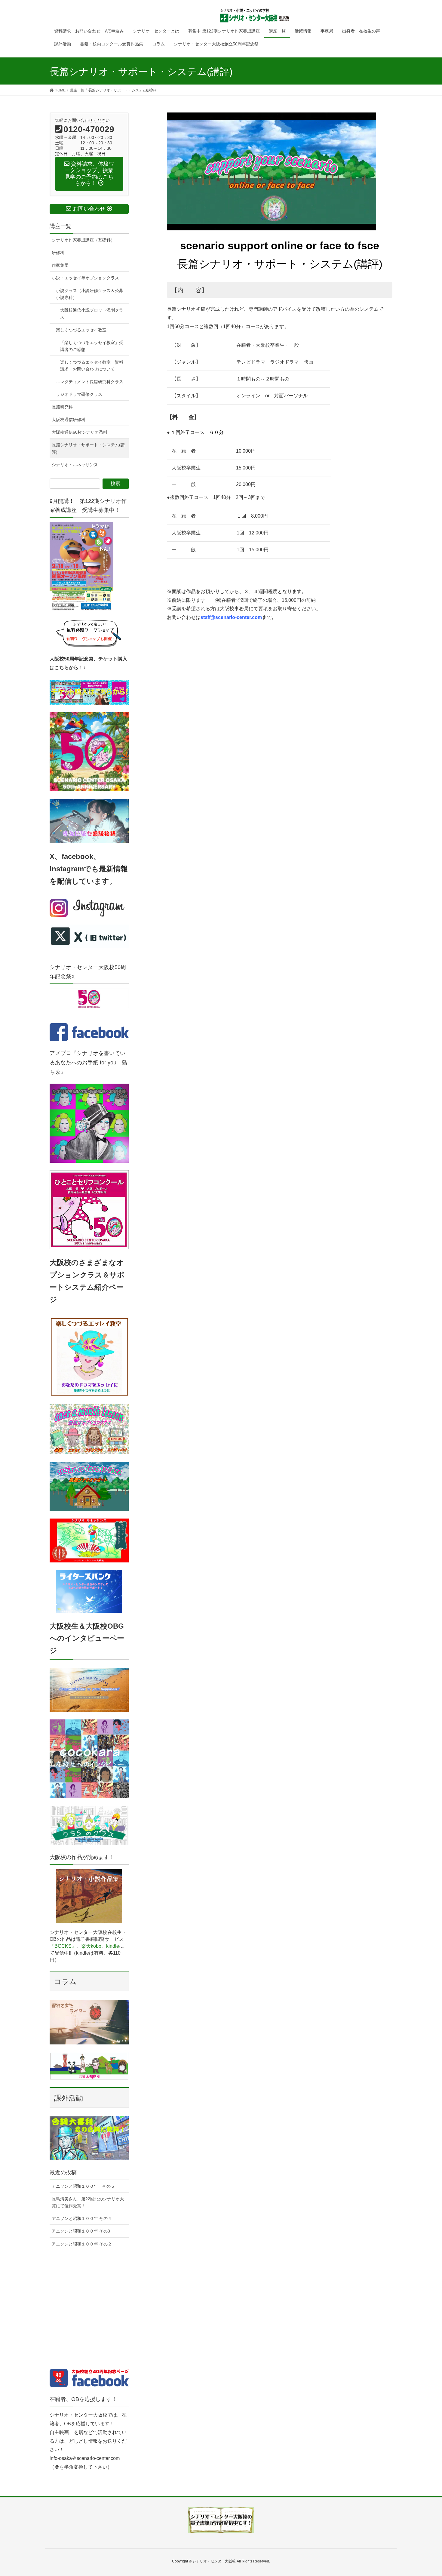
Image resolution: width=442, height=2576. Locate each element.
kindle (113, 1946)
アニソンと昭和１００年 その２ (82, 2244)
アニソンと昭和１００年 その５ (83, 2186)
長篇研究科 (62, 407)
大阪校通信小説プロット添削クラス (92, 314)
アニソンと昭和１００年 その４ (82, 2218)
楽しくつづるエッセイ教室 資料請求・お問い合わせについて (92, 366)
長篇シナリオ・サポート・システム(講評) (88, 448)
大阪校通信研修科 (69, 420)
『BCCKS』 (63, 1946)
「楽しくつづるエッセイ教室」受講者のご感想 (92, 346)
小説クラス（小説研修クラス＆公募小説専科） (90, 294)
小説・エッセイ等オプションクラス (85, 278)
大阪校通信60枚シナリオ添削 (79, 432)
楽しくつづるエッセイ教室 (81, 330)
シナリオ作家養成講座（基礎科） (83, 240)
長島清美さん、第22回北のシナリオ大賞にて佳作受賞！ (88, 2202)
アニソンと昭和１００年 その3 (81, 2231)
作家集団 (60, 265)
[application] (272, 171)
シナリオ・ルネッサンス (75, 465)
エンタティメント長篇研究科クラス (90, 382)
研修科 (58, 253)
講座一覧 (60, 226)
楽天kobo (91, 1946)
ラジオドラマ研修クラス (79, 394)
